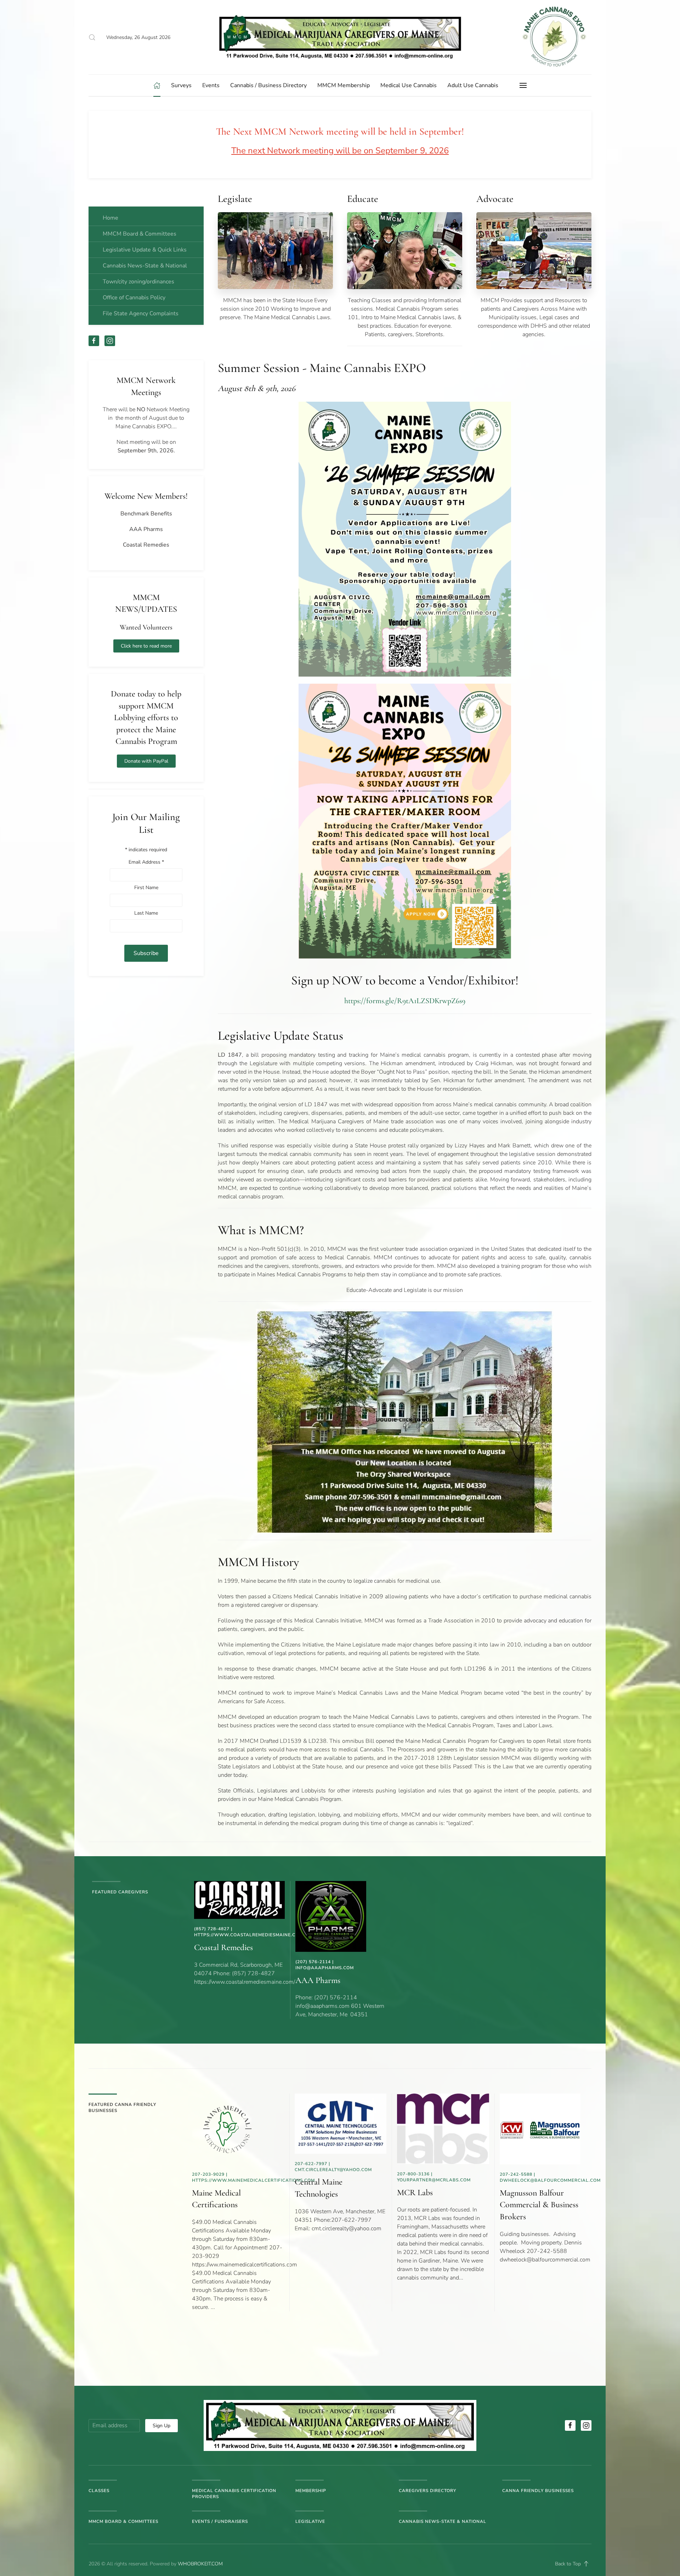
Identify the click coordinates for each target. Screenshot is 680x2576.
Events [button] (211, 85)
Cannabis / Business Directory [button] (268, 85)
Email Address (146, 862)
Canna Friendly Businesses (538, 2491)
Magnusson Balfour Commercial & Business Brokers (539, 2205)
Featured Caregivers (120, 1892)
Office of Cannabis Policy (134, 298)
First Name (146, 888)
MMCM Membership (344, 85)
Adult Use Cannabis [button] (473, 85)
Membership (311, 2491)
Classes (99, 2491)
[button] (92, 37)
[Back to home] (340, 37)
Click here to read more (146, 646)
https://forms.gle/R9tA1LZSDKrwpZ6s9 (405, 1001)
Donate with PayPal (146, 761)
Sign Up (161, 2426)
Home (110, 218)
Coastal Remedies (223, 1947)
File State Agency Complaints (141, 313)
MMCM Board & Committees (140, 234)
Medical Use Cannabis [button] (409, 85)
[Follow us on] (570, 2425)
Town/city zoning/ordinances (138, 282)
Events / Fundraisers (220, 2521)
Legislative (310, 2521)
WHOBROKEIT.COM (200, 2564)
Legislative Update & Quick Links (145, 250)
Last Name (146, 913)
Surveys (181, 85)
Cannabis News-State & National (145, 266)
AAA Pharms (318, 1980)
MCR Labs (415, 2193)
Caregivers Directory (427, 2491)
